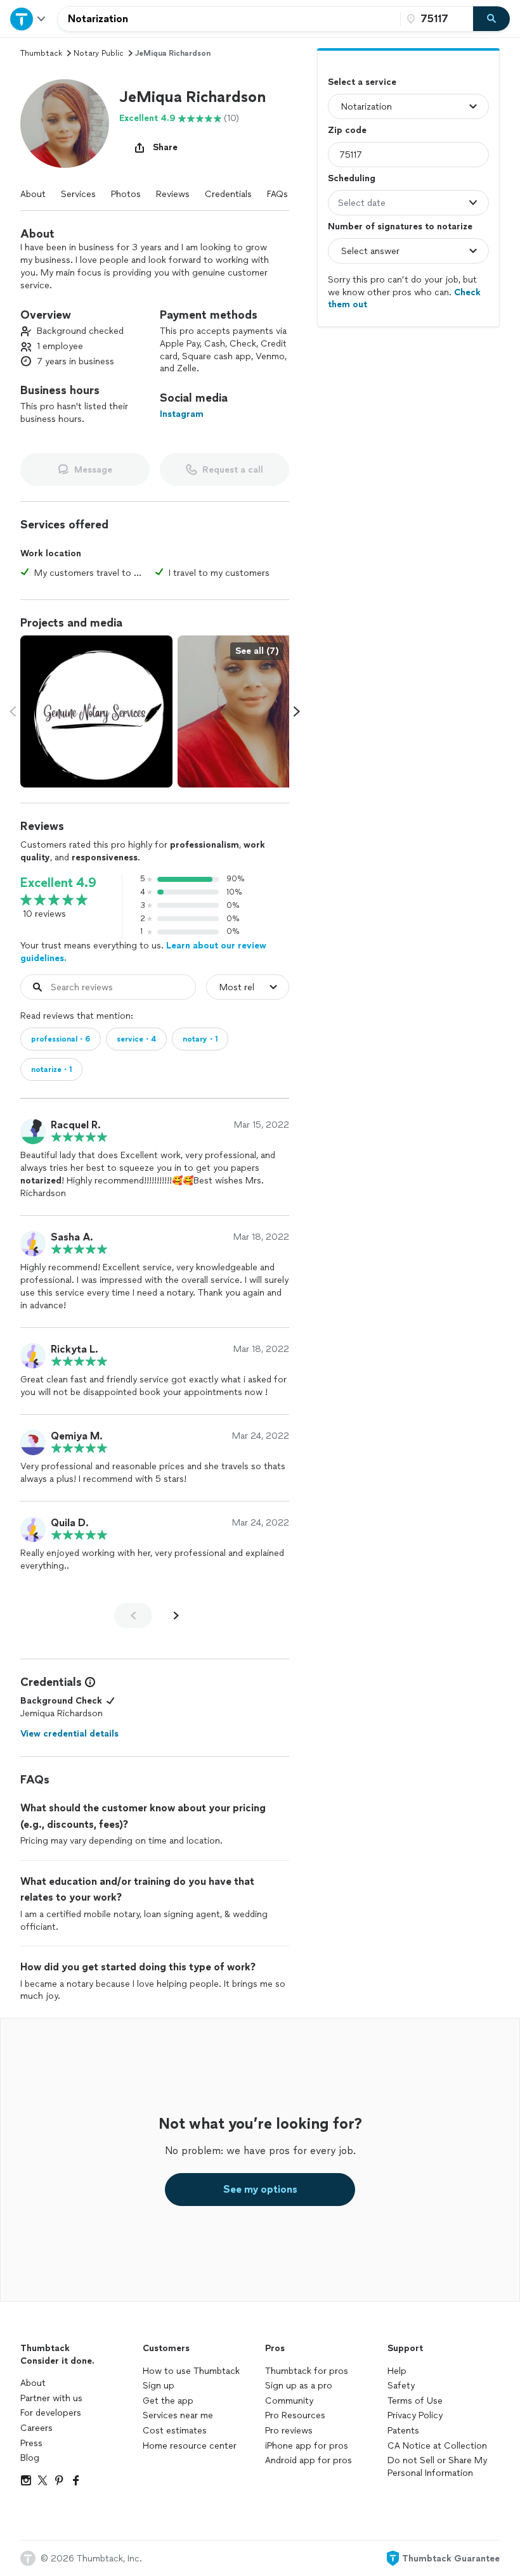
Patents (403, 2431)
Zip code (347, 130)
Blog (30, 2458)
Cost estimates (175, 2431)
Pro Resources (295, 2415)
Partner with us (51, 2398)
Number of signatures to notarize (400, 226)
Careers (36, 2428)
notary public (99, 53)
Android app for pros (309, 2460)
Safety (401, 2386)
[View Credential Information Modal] (89, 1682)
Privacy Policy (415, 2415)
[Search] (491, 19)
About (33, 194)
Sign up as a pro (299, 2386)
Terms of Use (415, 2401)
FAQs (277, 194)
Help (397, 2371)
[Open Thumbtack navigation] (29, 19)
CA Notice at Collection (437, 2446)
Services (78, 194)
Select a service (362, 82)
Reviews (173, 194)
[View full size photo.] (96, 711)
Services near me (178, 2415)
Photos (126, 194)
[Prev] (133, 1616)
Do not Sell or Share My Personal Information (437, 2467)
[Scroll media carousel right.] (297, 711)
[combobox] (229, 19)
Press (31, 2443)
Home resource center (190, 2446)
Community (289, 2401)
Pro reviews (289, 2431)
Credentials (228, 194)
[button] (65, 124)
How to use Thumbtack (191, 2371)
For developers (51, 2413)
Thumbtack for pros (307, 2371)
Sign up (159, 2386)
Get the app (168, 2401)
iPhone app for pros (307, 2446)
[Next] (176, 1616)
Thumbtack (41, 53)
